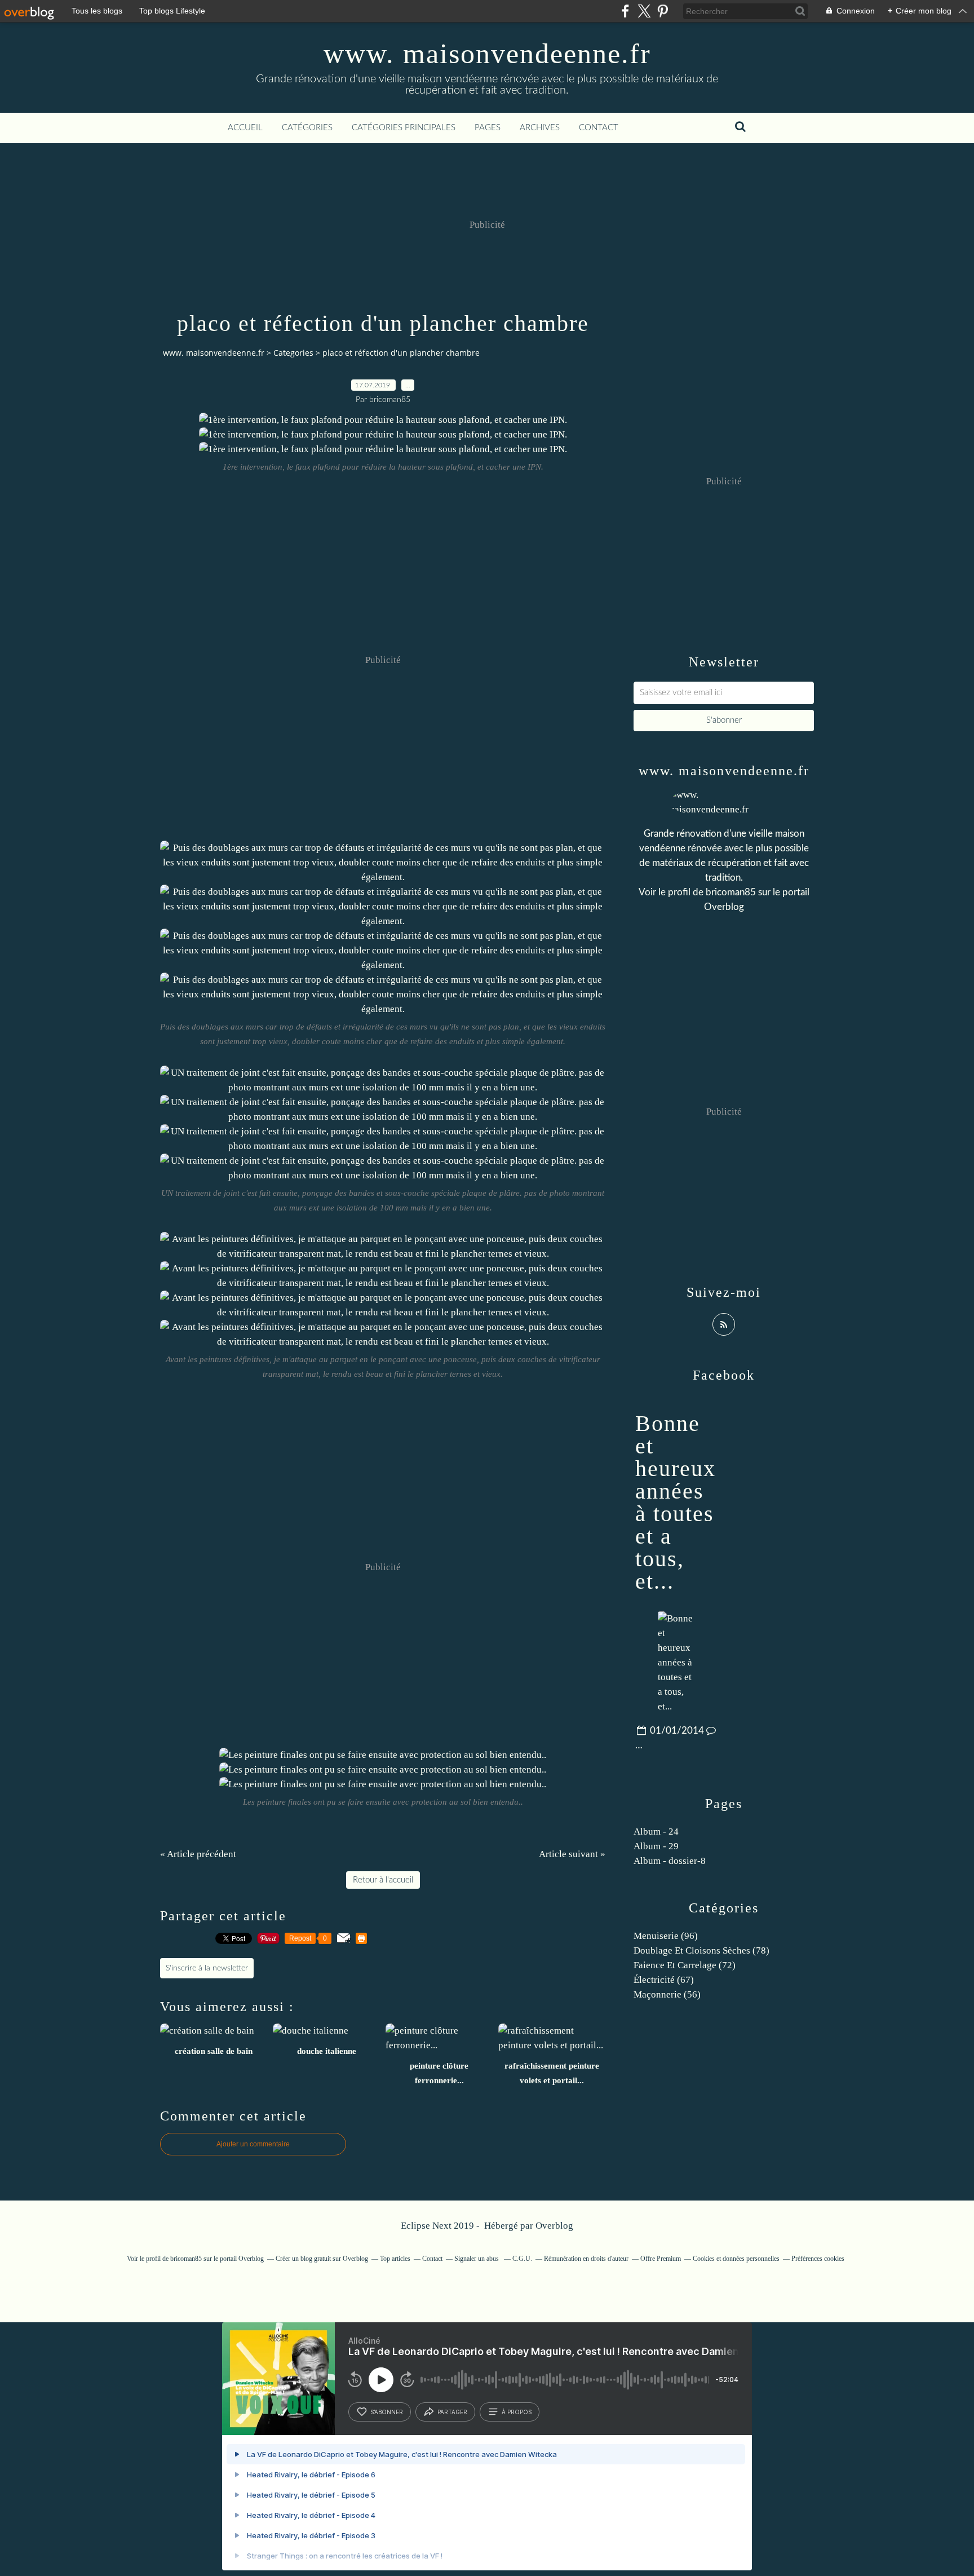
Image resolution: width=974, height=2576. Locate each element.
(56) (667, 1994)
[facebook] (625, 11)
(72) (685, 1965)
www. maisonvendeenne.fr (487, 54)
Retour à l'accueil (383, 1880)
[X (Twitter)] (644, 11)
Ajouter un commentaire (253, 2144)
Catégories (307, 128)
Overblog (554, 2226)
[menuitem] (245, 128)
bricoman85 (731, 892)
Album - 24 (656, 1832)
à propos (517, 2412)
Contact (599, 128)
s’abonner (387, 2412)
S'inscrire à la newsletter (207, 1968)
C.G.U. (522, 2259)
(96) (666, 1936)
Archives (540, 128)
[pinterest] (663, 11)
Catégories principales (404, 128)
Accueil (245, 128)
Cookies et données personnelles (736, 2259)
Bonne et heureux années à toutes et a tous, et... (676, 1502)
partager (452, 2412)
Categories (293, 353)
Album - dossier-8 (670, 1861)
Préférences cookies (818, 2259)
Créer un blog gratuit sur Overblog (322, 2259)
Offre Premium (661, 2259)
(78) (701, 1950)
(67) (664, 1980)
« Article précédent (198, 1854)
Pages (488, 128)
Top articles (395, 2259)
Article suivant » (572, 1854)
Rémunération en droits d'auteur (586, 2259)
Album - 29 (656, 1846)
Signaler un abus (477, 2259)
